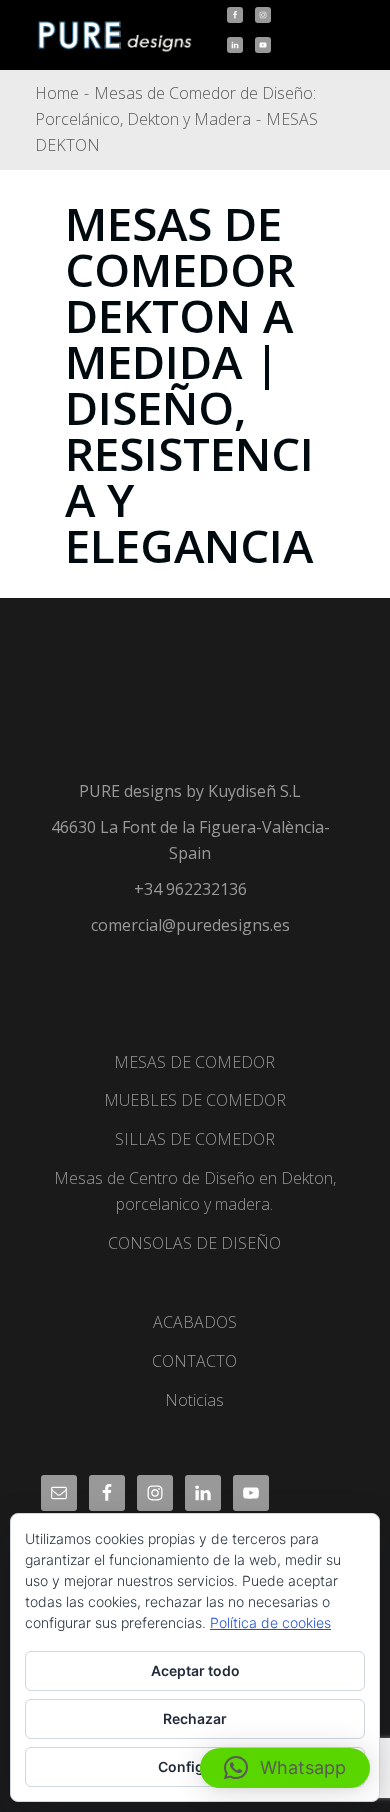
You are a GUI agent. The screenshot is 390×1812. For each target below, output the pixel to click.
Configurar (195, 1766)
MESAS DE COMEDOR (194, 1062)
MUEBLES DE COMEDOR (195, 1100)
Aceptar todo (195, 1670)
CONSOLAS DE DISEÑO (194, 1243)
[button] (285, 1768)
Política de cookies (270, 1622)
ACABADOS (195, 1322)
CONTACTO (194, 1361)
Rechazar (195, 1718)
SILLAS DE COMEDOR (195, 1139)
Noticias (194, 1400)
